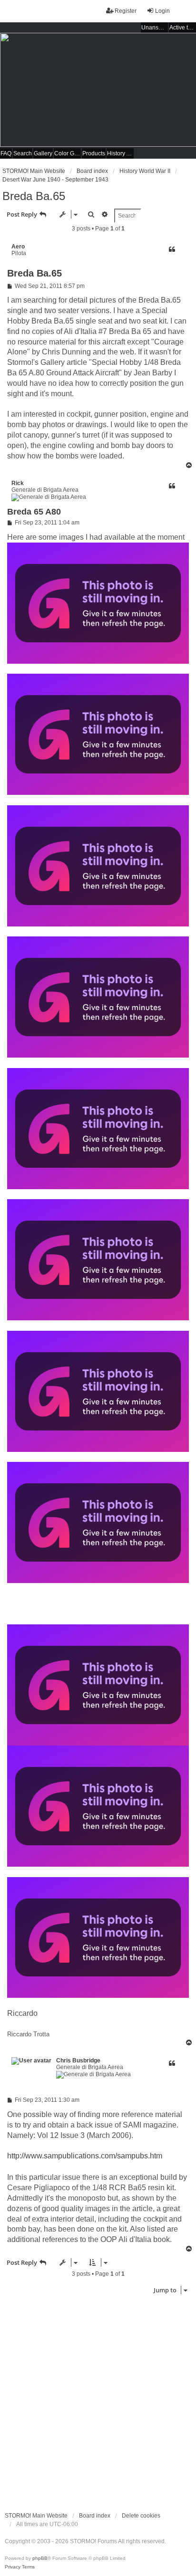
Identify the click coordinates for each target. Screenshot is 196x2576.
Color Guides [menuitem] (68, 153)
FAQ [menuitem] (6, 153)
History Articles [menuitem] (120, 153)
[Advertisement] (98, 2401)
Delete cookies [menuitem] (141, 2516)
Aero (18, 247)
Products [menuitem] (94, 153)
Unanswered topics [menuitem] (155, 28)
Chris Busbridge (78, 2061)
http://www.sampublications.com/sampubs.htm (85, 2156)
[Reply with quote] (172, 249)
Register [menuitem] (126, 11)
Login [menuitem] (162, 11)
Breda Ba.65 (34, 196)
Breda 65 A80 (34, 512)
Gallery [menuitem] (43, 153)
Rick (18, 483)
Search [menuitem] (23, 153)
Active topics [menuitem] (183, 28)
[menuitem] (13, 2567)
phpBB (40, 2558)
